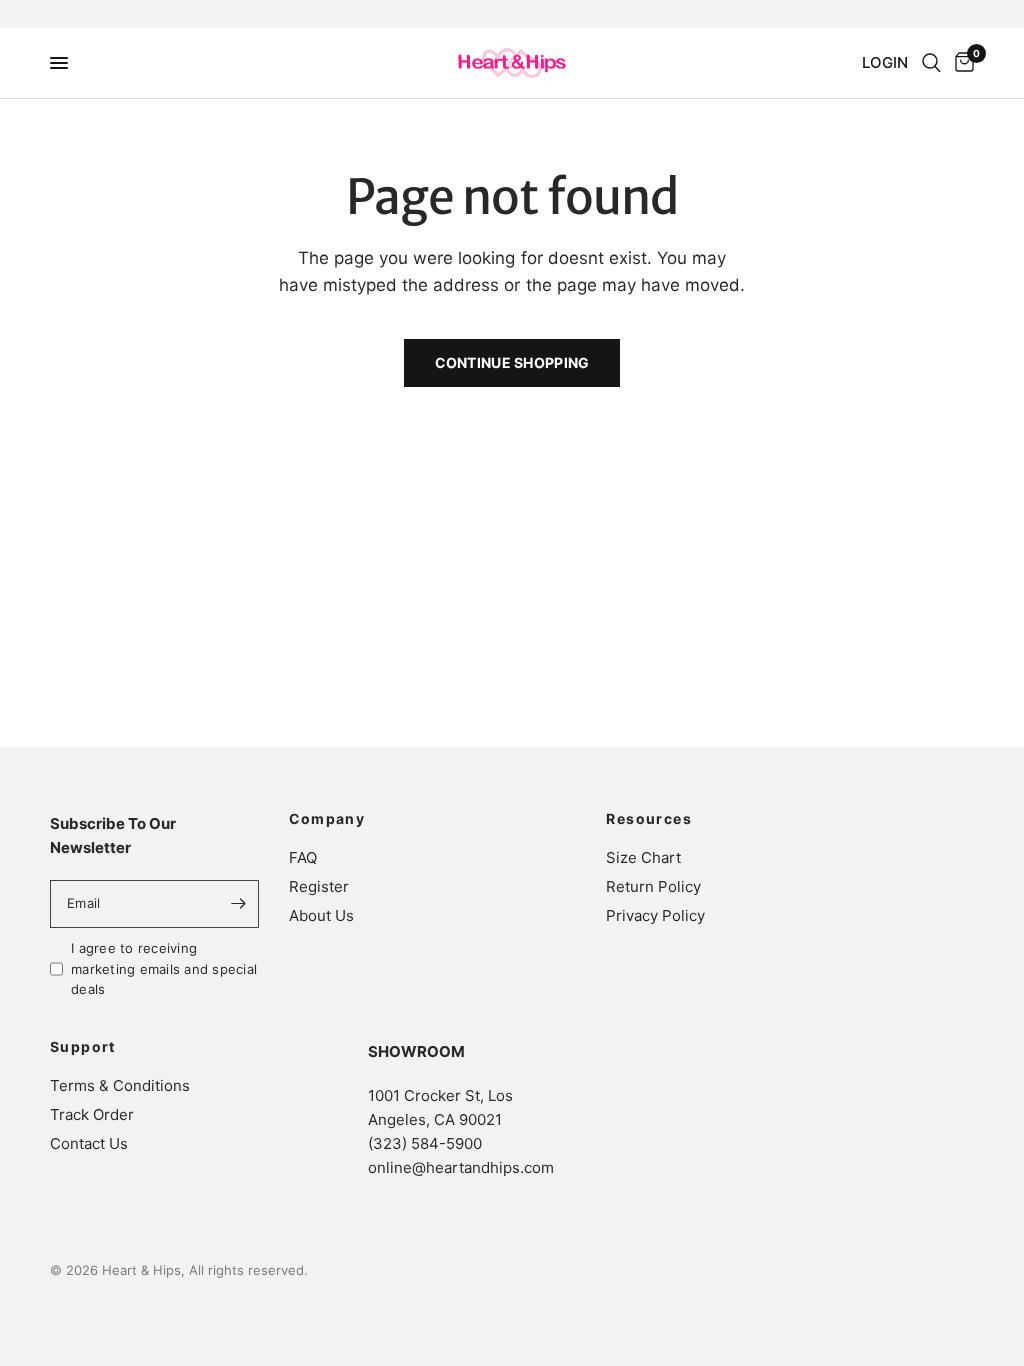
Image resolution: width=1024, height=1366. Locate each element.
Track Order (92, 1114)
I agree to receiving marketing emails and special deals (164, 969)
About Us (321, 915)
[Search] (931, 63)
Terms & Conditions (120, 1085)
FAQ (303, 857)
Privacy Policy (655, 915)
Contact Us (89, 1143)
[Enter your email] (239, 904)
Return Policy (653, 886)
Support (83, 1047)
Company (327, 819)
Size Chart (643, 857)
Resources (649, 819)
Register (319, 886)
